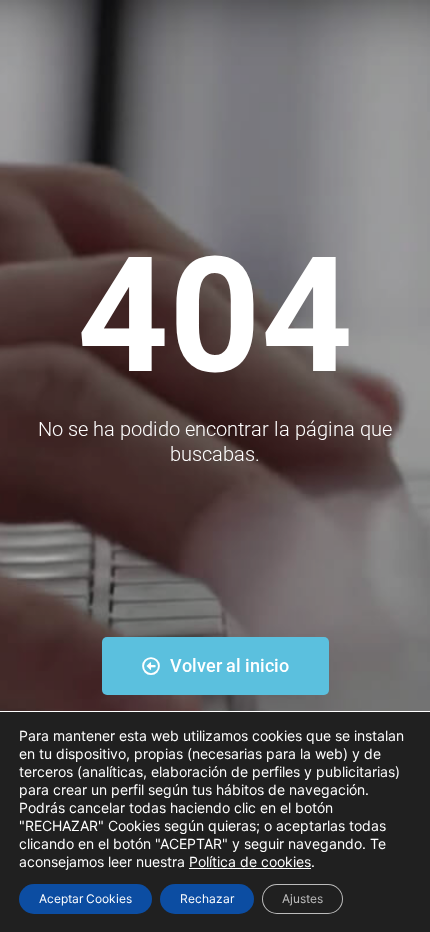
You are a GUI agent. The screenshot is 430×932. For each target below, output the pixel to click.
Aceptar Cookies (85, 898)
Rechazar (207, 898)
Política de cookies (250, 861)
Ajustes (302, 898)
